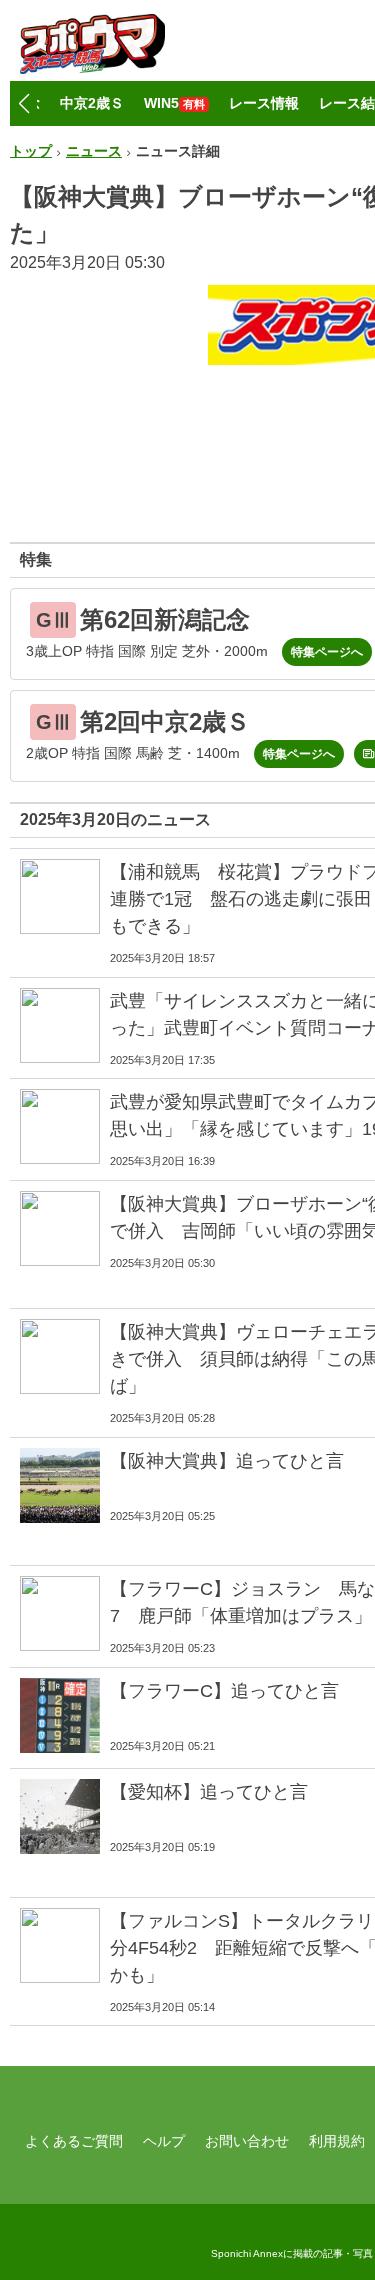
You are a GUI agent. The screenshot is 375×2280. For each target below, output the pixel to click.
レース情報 (264, 103)
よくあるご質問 (74, 2141)
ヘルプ (164, 2141)
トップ (31, 151)
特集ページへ (327, 652)
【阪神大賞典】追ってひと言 (227, 1461)
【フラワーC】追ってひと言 (224, 1691)
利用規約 (337, 2141)
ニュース (94, 151)
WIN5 (174, 103)
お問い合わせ (247, 2141)
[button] (23, 104)
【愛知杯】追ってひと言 (209, 1792)
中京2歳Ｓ (92, 103)
